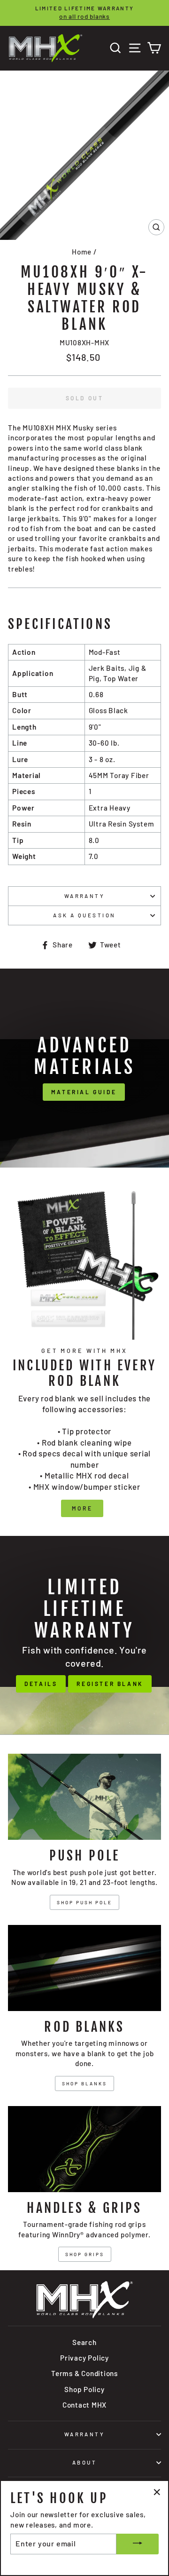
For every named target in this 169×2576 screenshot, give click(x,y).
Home (82, 252)
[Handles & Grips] (84, 2149)
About (84, 2462)
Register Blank (110, 1684)
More (82, 1508)
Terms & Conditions (84, 2373)
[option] (84, 13)
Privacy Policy (84, 2358)
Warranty (85, 896)
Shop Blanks (84, 2083)
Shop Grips (85, 2254)
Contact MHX (84, 2405)
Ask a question (84, 915)
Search (84, 2342)
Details (41, 1684)
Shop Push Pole (84, 1902)
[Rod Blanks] (84, 1968)
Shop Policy (84, 2389)
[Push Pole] (84, 1797)
